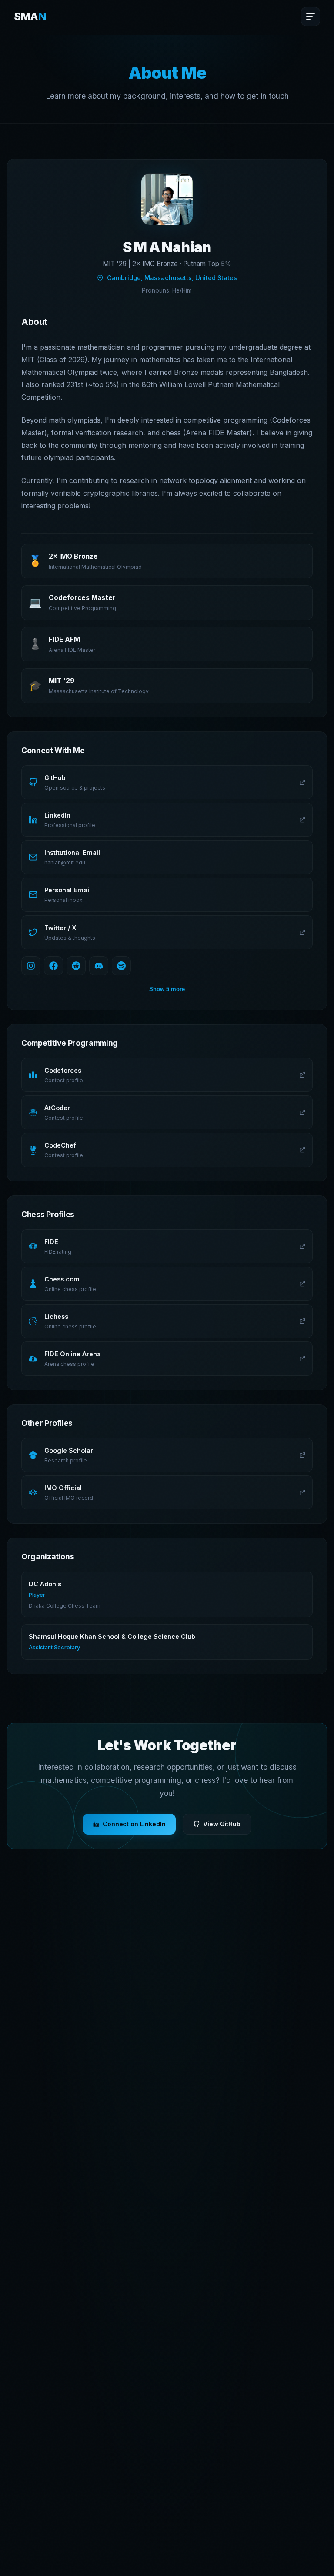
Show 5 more (167, 989)
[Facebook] (53, 966)
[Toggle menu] (311, 17)
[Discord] (99, 966)
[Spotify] (121, 966)
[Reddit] (76, 966)
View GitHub (222, 1824)
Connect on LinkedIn (134, 1824)
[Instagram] (31, 966)
